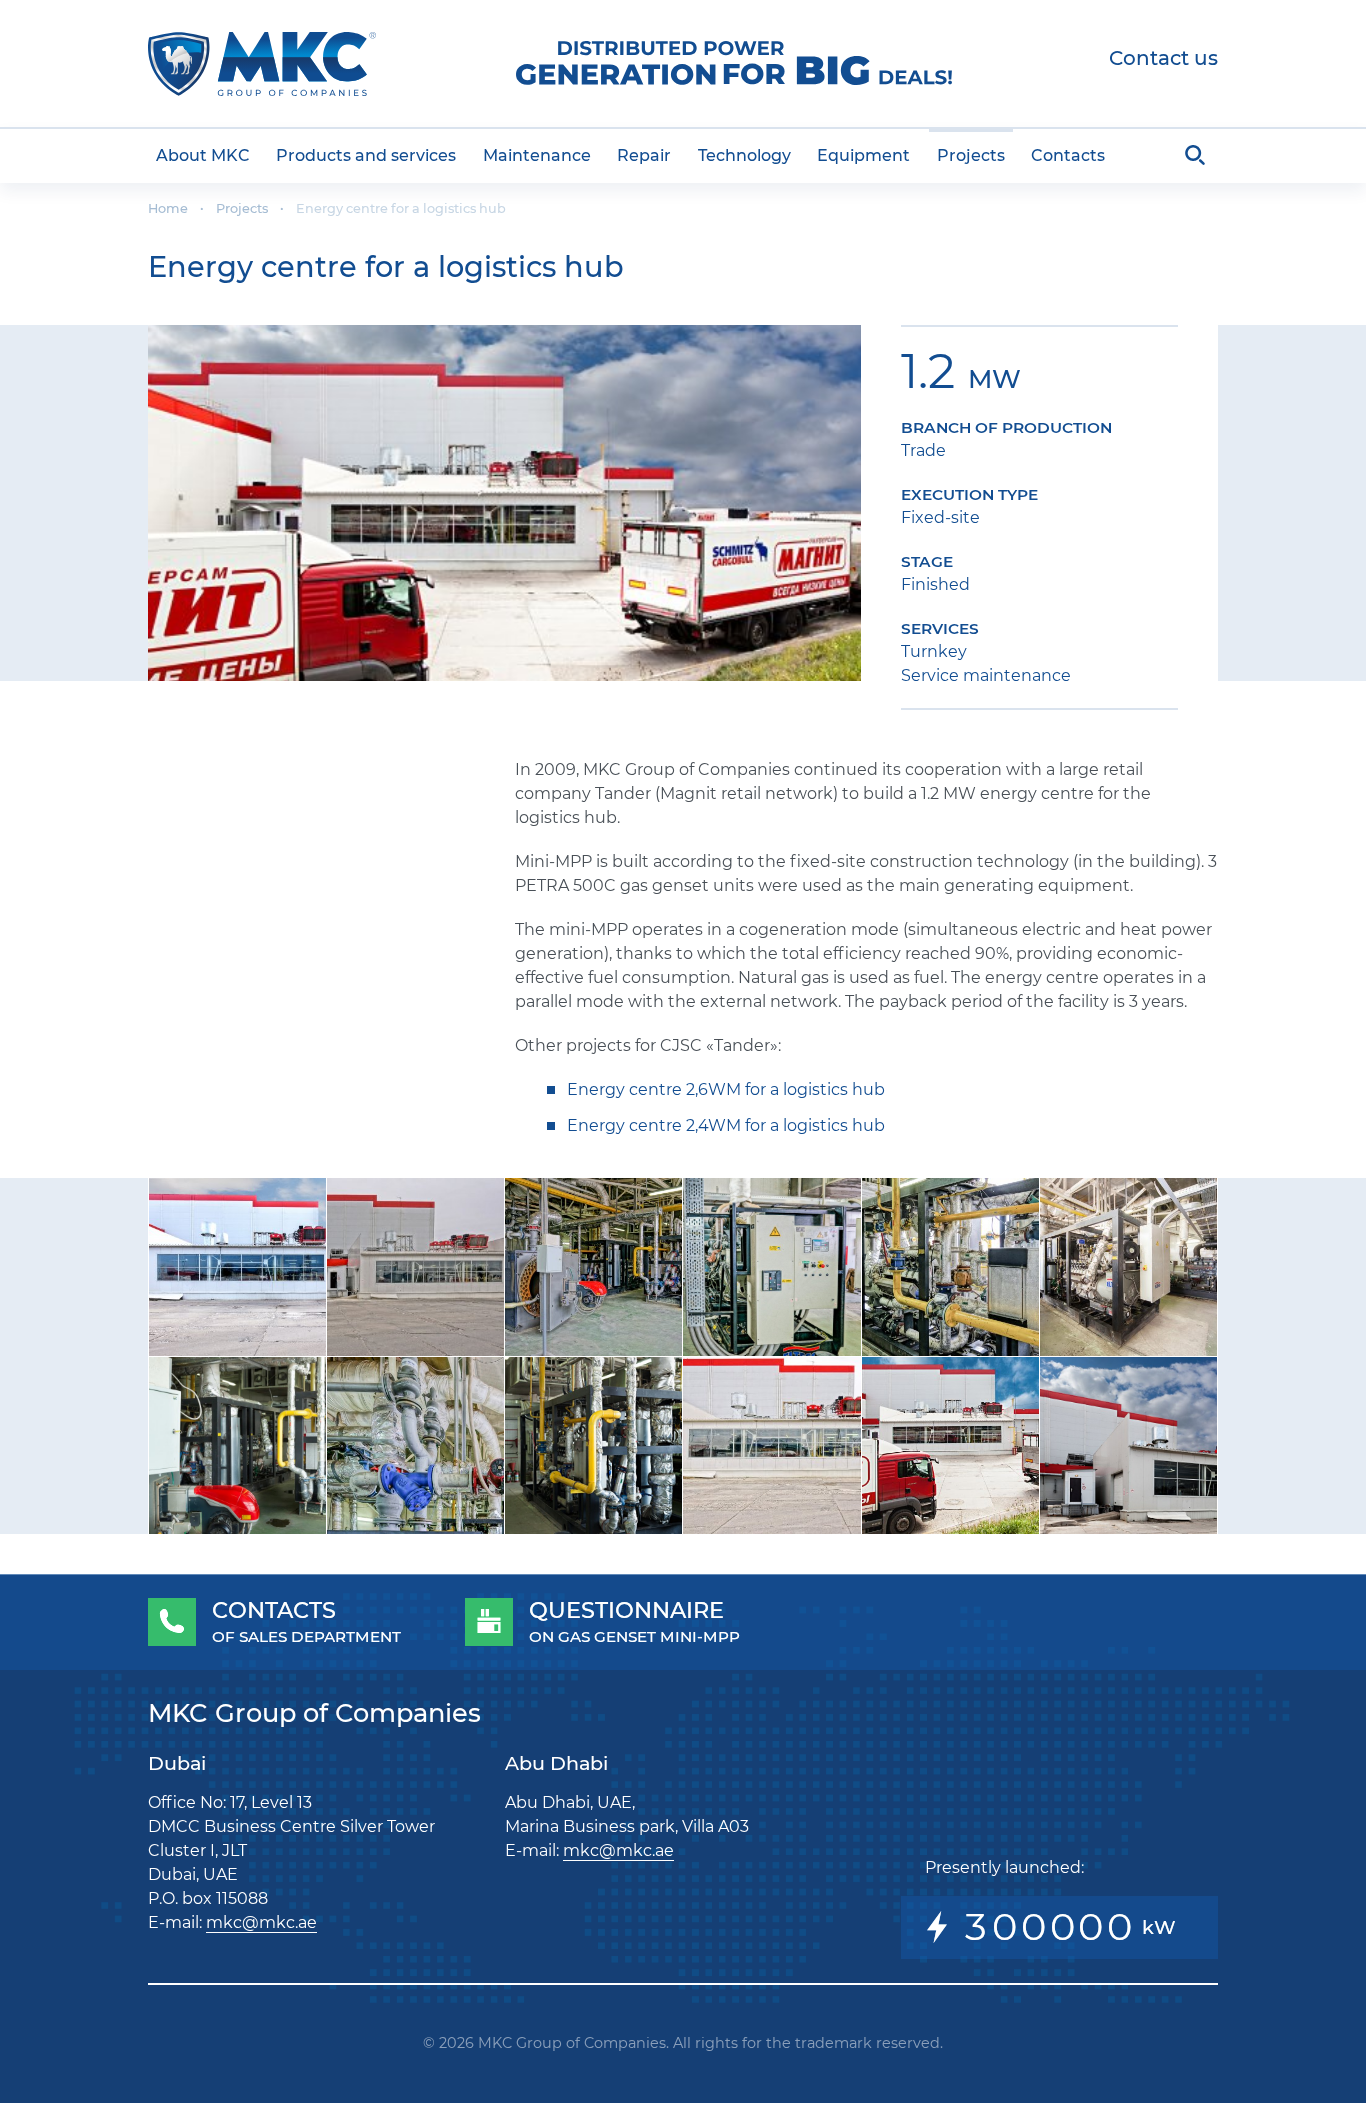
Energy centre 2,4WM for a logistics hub (726, 1125)
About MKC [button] (203, 155)
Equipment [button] (863, 155)
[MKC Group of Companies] (262, 64)
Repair (644, 155)
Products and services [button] (366, 155)
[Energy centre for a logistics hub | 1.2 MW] (504, 503)
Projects (971, 155)
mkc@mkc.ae (261, 1922)
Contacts (1068, 155)
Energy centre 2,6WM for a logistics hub (726, 1089)
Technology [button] (744, 155)
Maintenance (537, 155)
